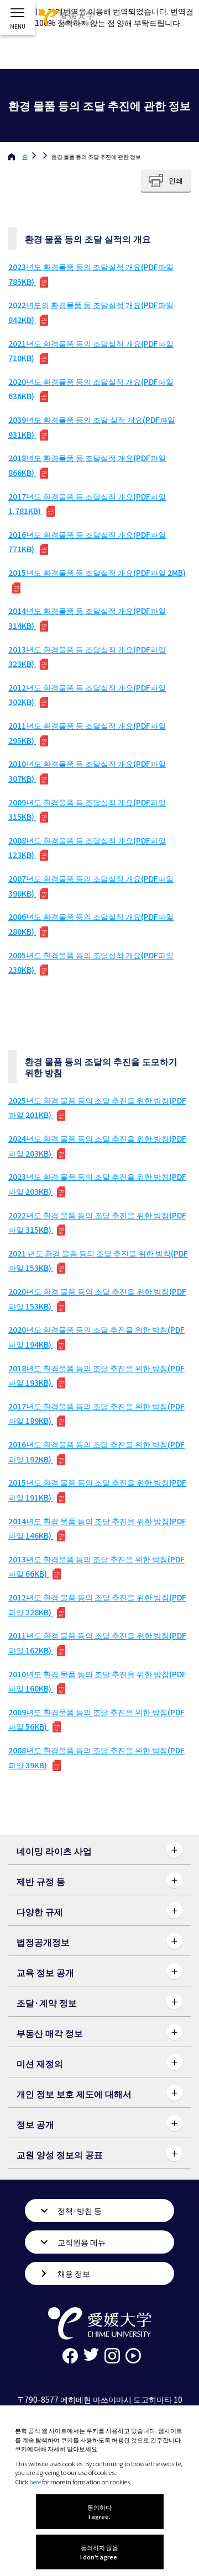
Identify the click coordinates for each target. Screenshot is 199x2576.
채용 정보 (74, 2273)
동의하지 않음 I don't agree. (99, 2552)
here (35, 2482)
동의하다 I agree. (99, 2512)
